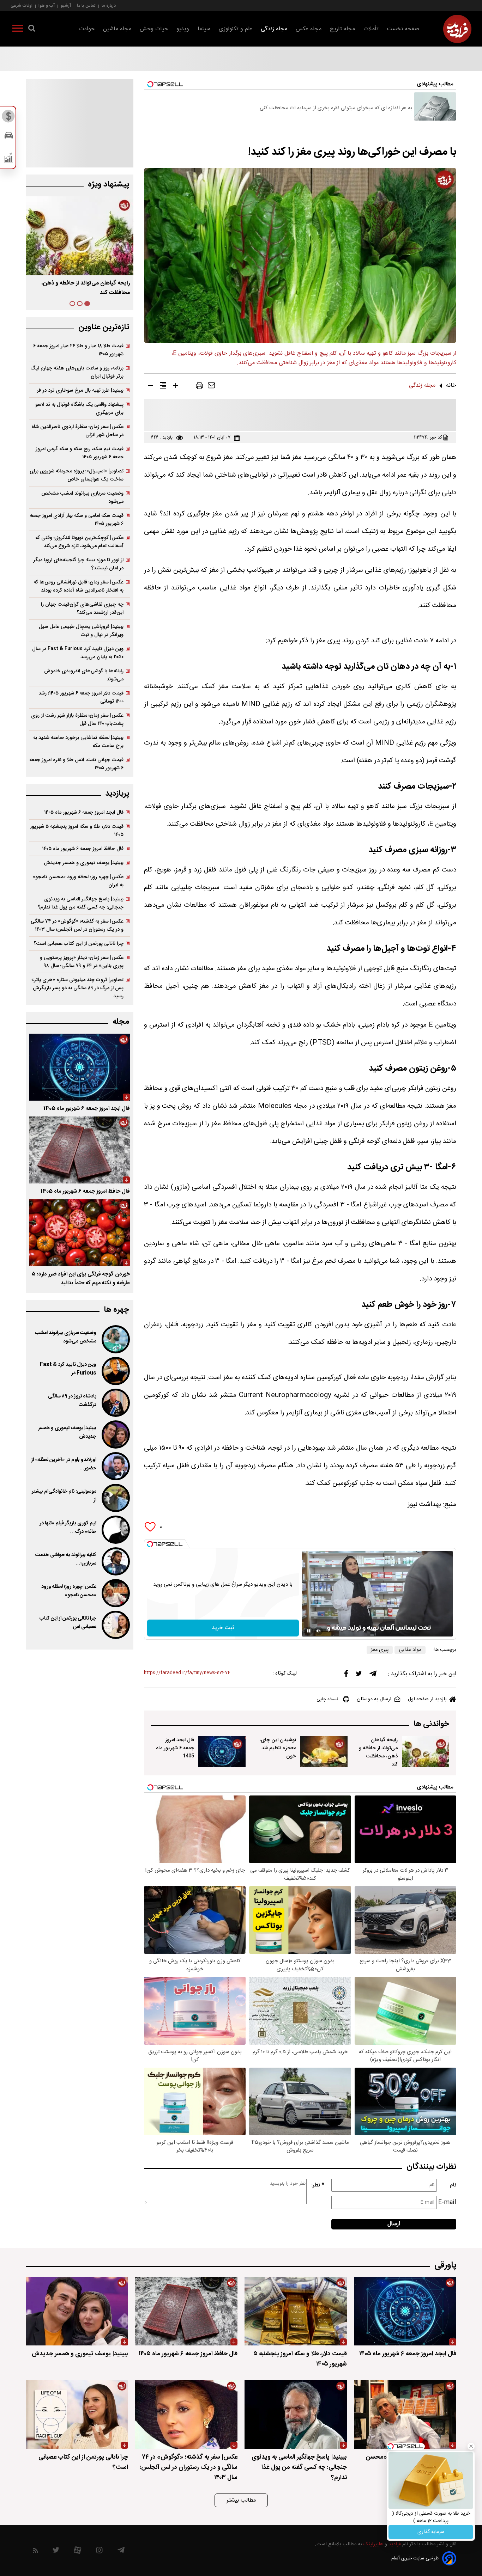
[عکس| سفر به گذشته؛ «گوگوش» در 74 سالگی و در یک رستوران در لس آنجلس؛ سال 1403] (186, 2414)
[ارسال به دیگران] (211, 387)
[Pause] (309, 1631)
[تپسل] (150, 1544)
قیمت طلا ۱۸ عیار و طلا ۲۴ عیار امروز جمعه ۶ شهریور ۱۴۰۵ (78, 350)
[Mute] (319, 1631)
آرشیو (66, 5)
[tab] (87, 304)
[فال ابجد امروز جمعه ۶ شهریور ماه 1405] (222, 1751)
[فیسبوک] (346, 1675)
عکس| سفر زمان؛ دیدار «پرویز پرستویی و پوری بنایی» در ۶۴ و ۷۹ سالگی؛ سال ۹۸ (82, 962)
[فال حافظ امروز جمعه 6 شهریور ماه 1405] (80, 1150)
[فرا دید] (457, 29)
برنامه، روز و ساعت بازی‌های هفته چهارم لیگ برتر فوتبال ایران (77, 372)
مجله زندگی (274, 29)
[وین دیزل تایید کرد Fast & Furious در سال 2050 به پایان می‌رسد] (115, 1371)
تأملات (371, 29)
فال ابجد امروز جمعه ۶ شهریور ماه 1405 (175, 1748)
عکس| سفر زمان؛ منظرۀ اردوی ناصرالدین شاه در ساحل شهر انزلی (77, 431)
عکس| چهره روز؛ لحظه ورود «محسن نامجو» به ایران (78, 881)
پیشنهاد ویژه (109, 185)
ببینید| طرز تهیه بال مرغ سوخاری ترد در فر (80, 390)
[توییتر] (359, 1675)
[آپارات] (77, 2552)
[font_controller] (176, 387)
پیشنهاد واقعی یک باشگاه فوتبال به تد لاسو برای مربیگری (79, 409)
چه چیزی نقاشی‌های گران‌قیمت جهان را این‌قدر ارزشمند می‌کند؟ (82, 608)
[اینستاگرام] (99, 2552)
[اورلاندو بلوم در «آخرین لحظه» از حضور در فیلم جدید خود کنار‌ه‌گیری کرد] (115, 1466)
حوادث (87, 29)
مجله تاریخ (342, 29)
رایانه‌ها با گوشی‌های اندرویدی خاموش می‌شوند (84, 675)
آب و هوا (47, 5)
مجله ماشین (117, 29)
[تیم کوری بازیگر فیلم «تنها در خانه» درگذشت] (115, 1530)
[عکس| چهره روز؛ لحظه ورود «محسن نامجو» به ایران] (115, 1593)
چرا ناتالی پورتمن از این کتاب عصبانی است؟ (79, 944)
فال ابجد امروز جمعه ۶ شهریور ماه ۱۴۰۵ (85, 283)
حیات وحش (154, 29)
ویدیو (183, 29)
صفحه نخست (403, 29)
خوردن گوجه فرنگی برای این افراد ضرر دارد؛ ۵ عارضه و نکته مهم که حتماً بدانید (81, 1279)
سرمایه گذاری (431, 2532)
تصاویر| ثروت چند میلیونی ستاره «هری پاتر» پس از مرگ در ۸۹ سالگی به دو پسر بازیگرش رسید (77, 988)
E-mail (447, 2202)
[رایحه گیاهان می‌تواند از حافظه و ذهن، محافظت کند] (426, 1751)
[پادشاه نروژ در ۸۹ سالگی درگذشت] (115, 1403)
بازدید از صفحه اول (427, 1699)
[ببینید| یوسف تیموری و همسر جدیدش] (115, 1434)
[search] (32, 30)
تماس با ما (86, 5)
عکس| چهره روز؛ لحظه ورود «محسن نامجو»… (69, 1591)
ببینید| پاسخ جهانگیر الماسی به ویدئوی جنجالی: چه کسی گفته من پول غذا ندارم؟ (81, 903)
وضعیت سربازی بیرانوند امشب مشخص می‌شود (82, 497)
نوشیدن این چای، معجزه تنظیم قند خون (278, 1748)
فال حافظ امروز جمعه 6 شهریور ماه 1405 (85, 1191)
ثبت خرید (223, 1628)
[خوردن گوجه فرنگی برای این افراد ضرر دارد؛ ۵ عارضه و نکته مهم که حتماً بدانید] (80, 1233)
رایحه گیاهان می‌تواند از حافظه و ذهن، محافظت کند (378, 1752)
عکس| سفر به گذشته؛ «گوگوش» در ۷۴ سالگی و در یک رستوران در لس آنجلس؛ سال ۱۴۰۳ (77, 925)
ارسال (394, 2224)
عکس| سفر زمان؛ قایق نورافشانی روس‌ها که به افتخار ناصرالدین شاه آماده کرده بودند (79, 586)
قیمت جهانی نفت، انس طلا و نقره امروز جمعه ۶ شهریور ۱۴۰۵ (76, 764)
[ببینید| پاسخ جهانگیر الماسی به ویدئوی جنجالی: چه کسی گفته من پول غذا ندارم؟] (296, 2414)
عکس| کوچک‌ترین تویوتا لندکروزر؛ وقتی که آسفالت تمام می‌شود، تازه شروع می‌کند (79, 542)
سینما (204, 29)
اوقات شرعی (22, 5)
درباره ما (109, 5)
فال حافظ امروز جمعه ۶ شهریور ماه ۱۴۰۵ (83, 849)
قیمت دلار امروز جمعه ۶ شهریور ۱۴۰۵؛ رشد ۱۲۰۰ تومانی (81, 697)
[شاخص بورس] (9, 159)
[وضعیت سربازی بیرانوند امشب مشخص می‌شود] (115, 1339)
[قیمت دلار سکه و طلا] (9, 118)
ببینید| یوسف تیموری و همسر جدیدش (84, 863)
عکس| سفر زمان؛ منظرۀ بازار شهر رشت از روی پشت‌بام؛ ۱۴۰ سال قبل (77, 720)
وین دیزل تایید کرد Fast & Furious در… (68, 1369)
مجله (121, 1022)
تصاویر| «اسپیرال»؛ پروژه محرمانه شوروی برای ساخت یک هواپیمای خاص (77, 475)
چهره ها (116, 1310)
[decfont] (150, 387)
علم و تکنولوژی (236, 29)
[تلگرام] (373, 1675)
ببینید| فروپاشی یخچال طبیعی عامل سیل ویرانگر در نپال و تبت (81, 631)
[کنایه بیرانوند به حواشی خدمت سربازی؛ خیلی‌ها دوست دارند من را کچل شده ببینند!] (115, 1561)
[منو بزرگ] (18, 30)
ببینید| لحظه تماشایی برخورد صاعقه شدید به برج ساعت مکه (78, 742)
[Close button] (471, 2446)
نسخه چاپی (327, 1699)
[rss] (35, 2552)
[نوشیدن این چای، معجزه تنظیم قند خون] (324, 1751)
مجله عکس (309, 29)
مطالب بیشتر (241, 2500)
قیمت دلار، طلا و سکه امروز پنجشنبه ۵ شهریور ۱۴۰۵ (77, 831)
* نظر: (318, 2185)
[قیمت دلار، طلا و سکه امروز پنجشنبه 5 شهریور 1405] (296, 2311)
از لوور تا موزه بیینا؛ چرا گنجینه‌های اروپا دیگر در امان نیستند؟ (78, 564)
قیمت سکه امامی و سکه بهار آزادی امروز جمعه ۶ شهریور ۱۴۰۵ (77, 520)
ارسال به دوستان (374, 1699)
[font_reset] (163, 387)
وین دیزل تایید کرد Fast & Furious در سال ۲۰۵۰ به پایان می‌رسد (78, 653)
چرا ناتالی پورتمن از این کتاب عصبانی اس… (68, 1623)
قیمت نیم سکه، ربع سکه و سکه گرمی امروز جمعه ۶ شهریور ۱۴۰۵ (80, 453)
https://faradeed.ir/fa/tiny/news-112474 (187, 1673)
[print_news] (199, 387)
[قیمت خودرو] (9, 137)
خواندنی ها (431, 1724)
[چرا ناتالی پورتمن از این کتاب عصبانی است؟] (115, 1625)
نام (453, 2185)
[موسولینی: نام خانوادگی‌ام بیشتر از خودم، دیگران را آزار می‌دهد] (115, 1498)
